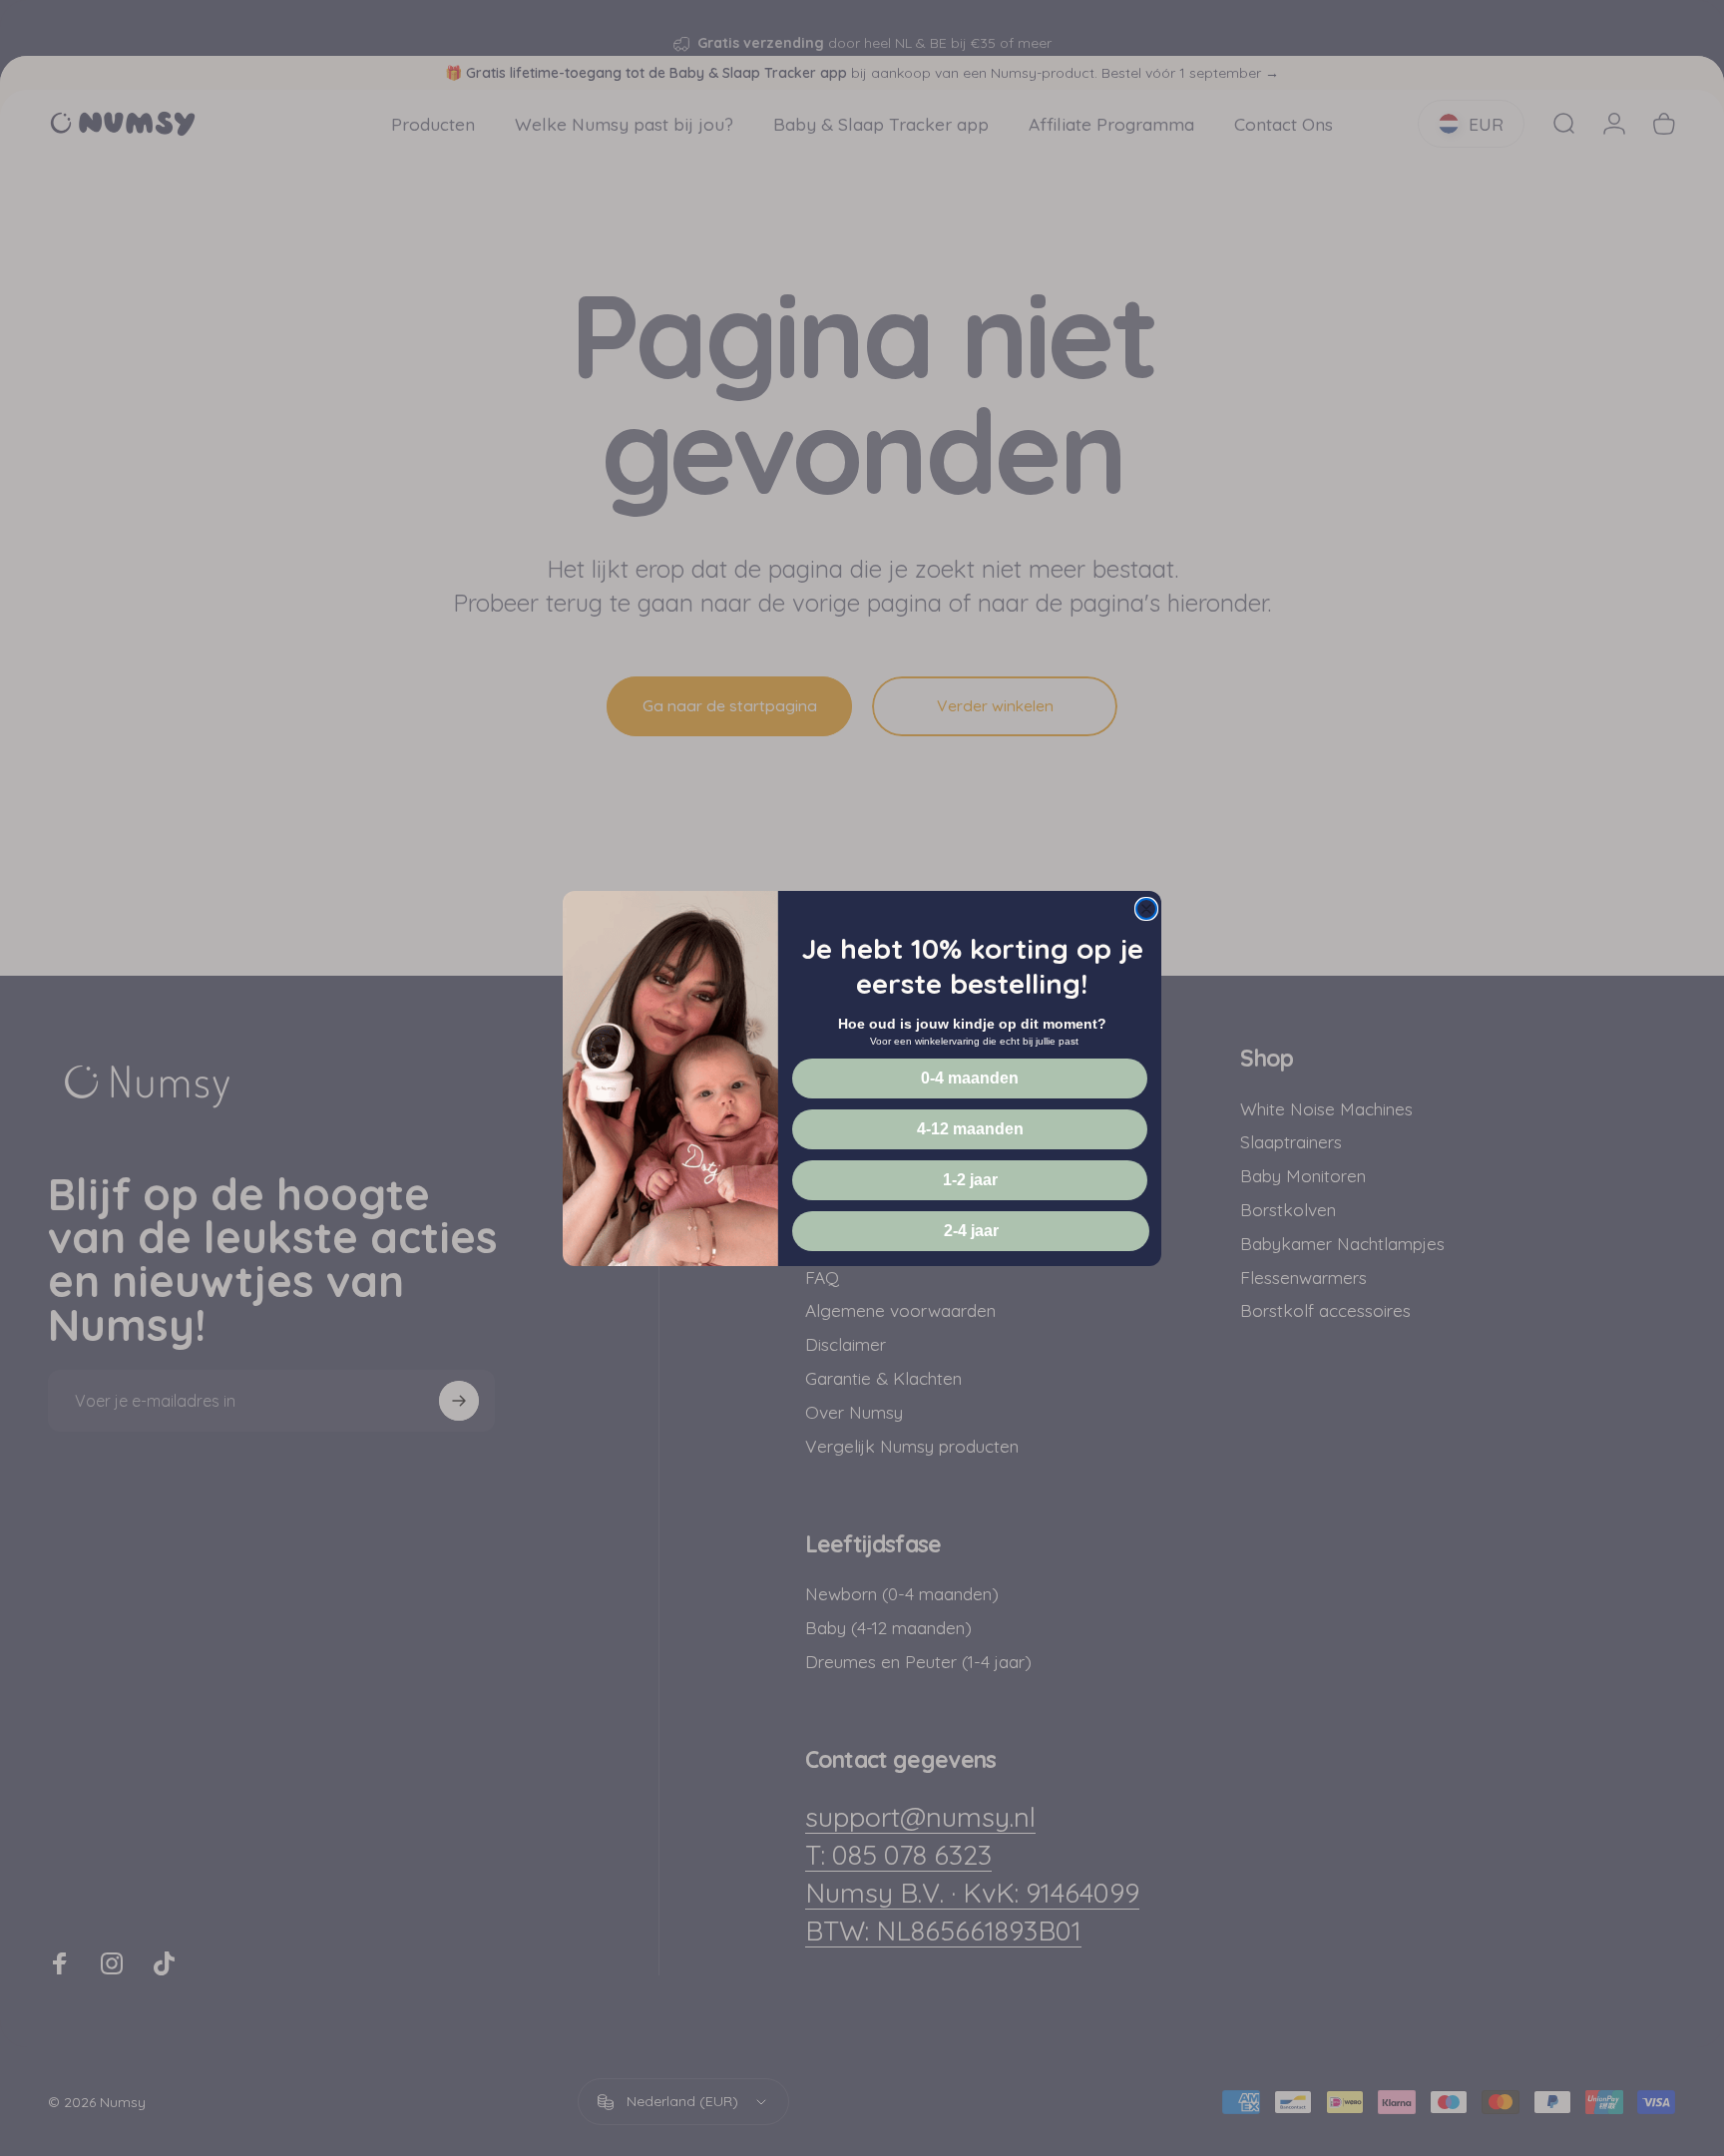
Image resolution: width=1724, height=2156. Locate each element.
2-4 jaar (971, 1231)
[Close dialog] (1146, 909)
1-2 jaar (970, 1180)
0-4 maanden (970, 1078)
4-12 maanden (970, 1129)
